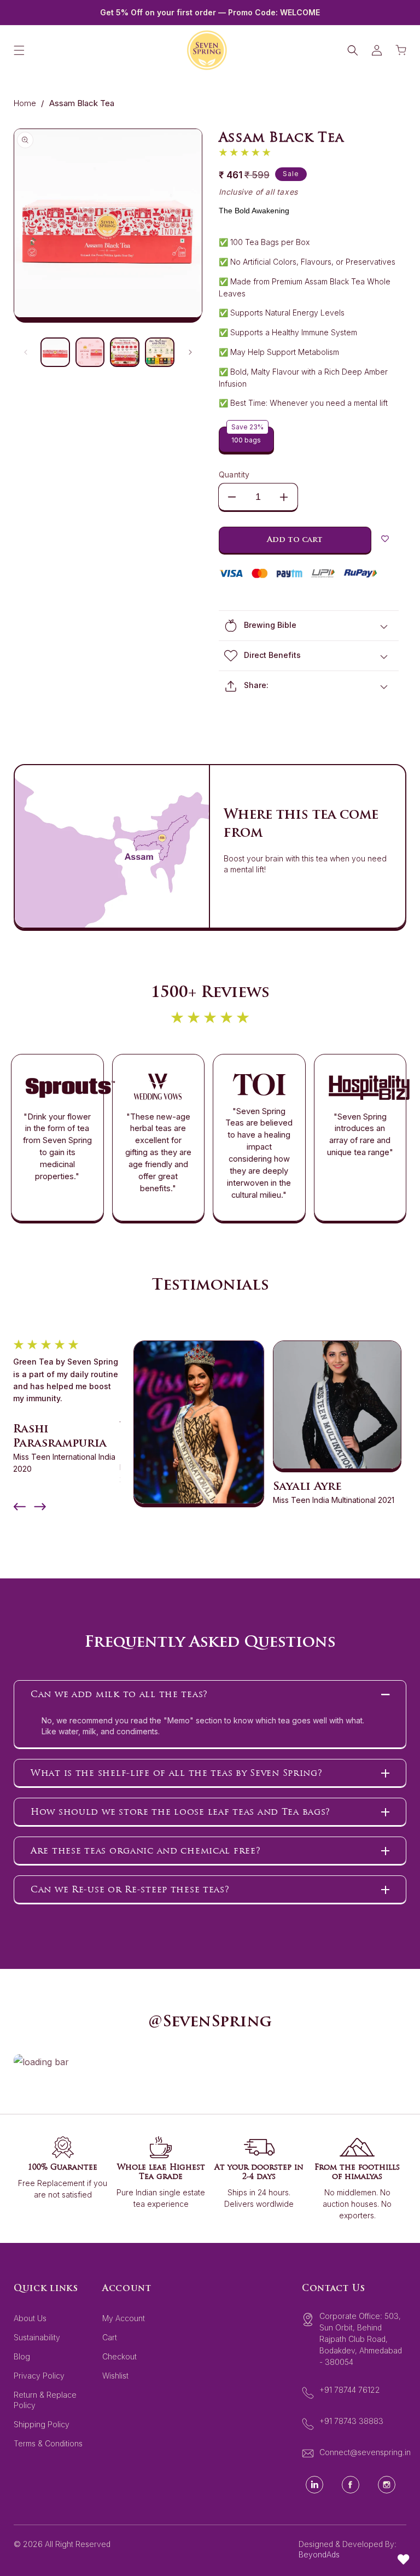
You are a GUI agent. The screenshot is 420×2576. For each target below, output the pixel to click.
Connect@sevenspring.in (365, 2452)
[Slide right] (190, 352)
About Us (30, 2318)
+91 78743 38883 (351, 2421)
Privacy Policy (39, 2376)
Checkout (119, 2356)
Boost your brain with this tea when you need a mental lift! (305, 864)
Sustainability (37, 2337)
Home (25, 103)
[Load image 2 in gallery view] (90, 352)
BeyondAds (319, 2554)
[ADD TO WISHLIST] (385, 540)
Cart (110, 2337)
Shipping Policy (42, 2424)
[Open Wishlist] (404, 2560)
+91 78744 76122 (350, 2390)
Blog (22, 2356)
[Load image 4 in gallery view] (160, 352)
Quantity (234, 474)
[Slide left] (26, 352)
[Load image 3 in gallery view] (125, 352)
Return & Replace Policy (45, 2400)
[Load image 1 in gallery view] (55, 352)
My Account (124, 2318)
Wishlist (115, 2376)
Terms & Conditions (48, 2443)
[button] (19, 50)
